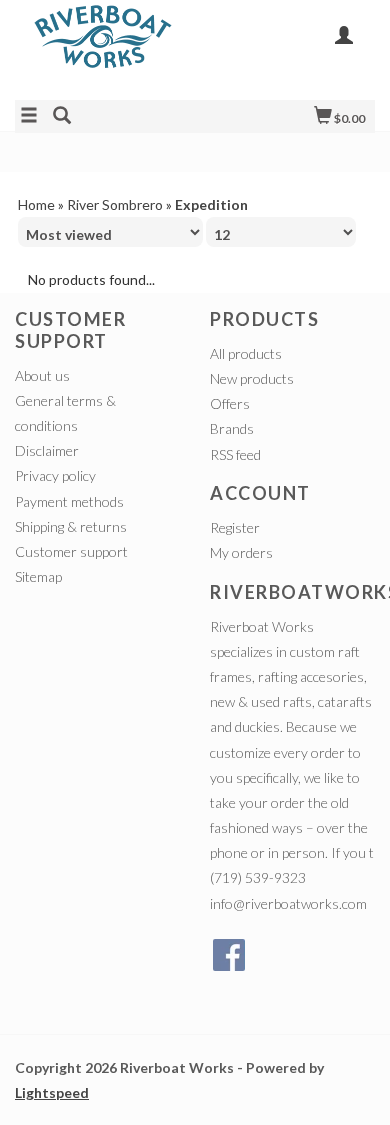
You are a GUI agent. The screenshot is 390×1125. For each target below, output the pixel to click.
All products (246, 353)
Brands (232, 428)
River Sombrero (115, 204)
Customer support (71, 551)
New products (252, 378)
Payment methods (69, 501)
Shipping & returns (71, 526)
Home (36, 204)
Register (235, 527)
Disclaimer (47, 450)
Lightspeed (52, 1092)
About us (42, 375)
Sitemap (38, 576)
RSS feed (235, 454)
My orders (241, 552)
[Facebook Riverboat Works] (229, 955)
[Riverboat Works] (105, 48)
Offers (230, 403)
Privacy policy (55, 475)
